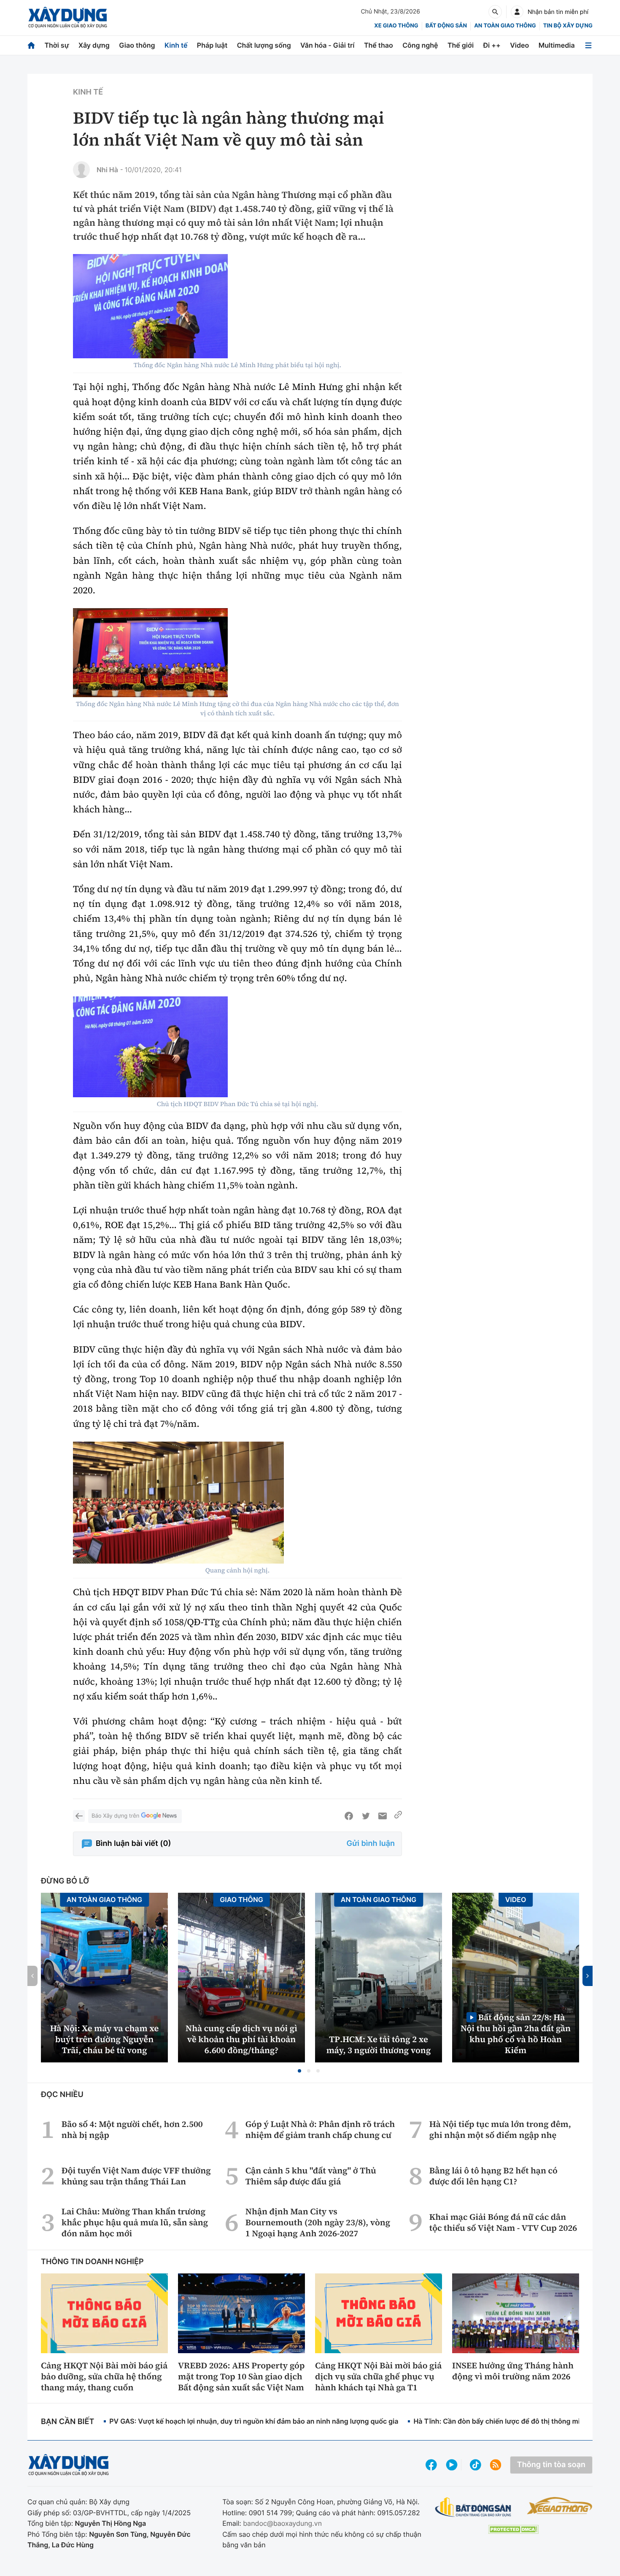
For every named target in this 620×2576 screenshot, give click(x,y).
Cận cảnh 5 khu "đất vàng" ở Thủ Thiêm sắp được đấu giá (311, 2176)
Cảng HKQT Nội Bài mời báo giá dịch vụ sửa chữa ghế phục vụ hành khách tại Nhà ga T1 (378, 2376)
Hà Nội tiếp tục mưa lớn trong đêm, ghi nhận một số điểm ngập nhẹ (500, 2130)
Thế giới (461, 45)
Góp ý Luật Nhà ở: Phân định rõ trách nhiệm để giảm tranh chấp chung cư (320, 2130)
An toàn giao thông (505, 26)
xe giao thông (396, 26)
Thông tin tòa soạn (551, 2465)
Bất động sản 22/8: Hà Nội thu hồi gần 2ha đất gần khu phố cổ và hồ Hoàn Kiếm (516, 2033)
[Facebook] (349, 1816)
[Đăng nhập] (517, 12)
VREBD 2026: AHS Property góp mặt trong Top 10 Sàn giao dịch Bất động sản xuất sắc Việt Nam (241, 2376)
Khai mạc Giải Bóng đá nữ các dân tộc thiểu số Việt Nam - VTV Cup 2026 (503, 2222)
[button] (299, 2071)
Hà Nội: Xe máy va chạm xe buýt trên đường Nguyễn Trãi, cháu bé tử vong (104, 2039)
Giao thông (137, 45)
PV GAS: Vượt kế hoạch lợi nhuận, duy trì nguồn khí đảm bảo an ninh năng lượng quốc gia (254, 2421)
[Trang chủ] (31, 45)
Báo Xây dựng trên (115, 1816)
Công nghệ (420, 45)
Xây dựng (94, 45)
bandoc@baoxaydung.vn (282, 2523)
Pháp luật (212, 45)
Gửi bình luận (371, 1844)
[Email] (383, 1816)
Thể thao (379, 45)
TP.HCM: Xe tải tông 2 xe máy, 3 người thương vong (379, 2045)
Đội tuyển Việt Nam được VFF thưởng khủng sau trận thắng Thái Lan (136, 2176)
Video (519, 45)
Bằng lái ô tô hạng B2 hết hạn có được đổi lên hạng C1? (493, 2176)
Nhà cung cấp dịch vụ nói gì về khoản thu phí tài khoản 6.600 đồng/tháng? (241, 2039)
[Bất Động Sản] (473, 2507)
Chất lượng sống (264, 45)
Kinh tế (176, 45)
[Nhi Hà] (81, 170)
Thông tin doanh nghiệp (92, 2262)
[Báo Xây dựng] (68, 18)
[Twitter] (366, 1816)
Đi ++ (492, 45)
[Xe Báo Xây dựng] (559, 2506)
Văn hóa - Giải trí (327, 45)
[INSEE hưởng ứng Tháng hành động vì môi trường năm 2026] (516, 2313)
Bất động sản (446, 26)
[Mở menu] (588, 45)
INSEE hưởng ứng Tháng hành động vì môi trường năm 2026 (513, 2371)
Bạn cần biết (67, 2422)
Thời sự (57, 45)
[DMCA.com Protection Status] (513, 2529)
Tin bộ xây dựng (568, 26)
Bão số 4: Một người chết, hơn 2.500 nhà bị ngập (132, 2130)
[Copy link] (398, 1816)
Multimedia (557, 45)
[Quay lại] (79, 1816)
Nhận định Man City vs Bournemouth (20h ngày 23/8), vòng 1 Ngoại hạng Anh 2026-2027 (318, 2222)
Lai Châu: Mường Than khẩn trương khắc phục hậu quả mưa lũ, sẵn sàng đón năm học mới (135, 2222)
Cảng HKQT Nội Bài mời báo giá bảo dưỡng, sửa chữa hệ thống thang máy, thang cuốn (104, 2376)
